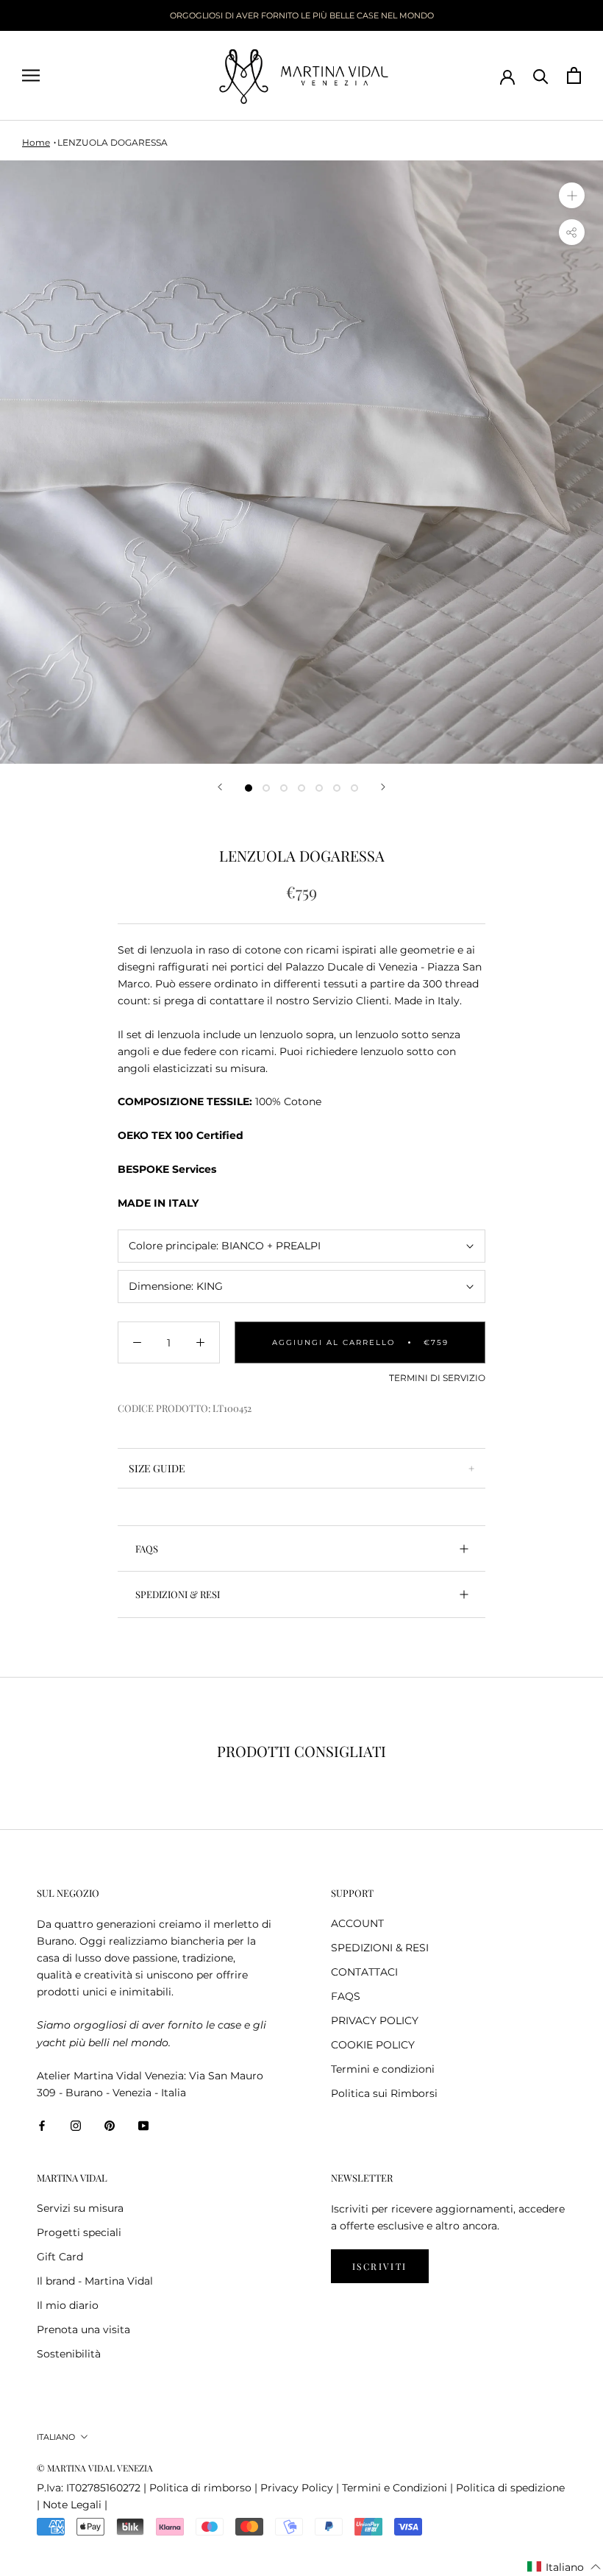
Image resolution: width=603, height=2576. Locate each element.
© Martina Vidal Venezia (95, 2468)
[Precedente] (220, 787)
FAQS (147, 1548)
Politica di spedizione (510, 2488)
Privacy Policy (297, 2488)
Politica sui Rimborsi (384, 2093)
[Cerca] (541, 75)
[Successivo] (383, 787)
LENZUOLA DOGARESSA (113, 142)
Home (36, 142)
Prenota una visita (83, 2330)
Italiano (56, 2437)
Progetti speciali (79, 2232)
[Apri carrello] (574, 75)
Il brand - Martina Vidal (95, 2281)
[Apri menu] (31, 75)
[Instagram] (76, 2125)
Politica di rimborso (200, 2488)
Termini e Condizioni (395, 2488)
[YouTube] (143, 2125)
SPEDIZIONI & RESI (178, 1594)
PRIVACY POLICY (375, 2020)
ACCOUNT (357, 1923)
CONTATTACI (364, 1972)
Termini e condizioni (383, 2069)
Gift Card (60, 2257)
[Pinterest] (110, 2125)
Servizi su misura (80, 2208)
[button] (564, 2567)
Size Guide (157, 1468)
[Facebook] (42, 2125)
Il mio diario (68, 2305)
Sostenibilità (69, 2354)
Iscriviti (380, 2266)
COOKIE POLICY (373, 2045)
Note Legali (72, 2505)
